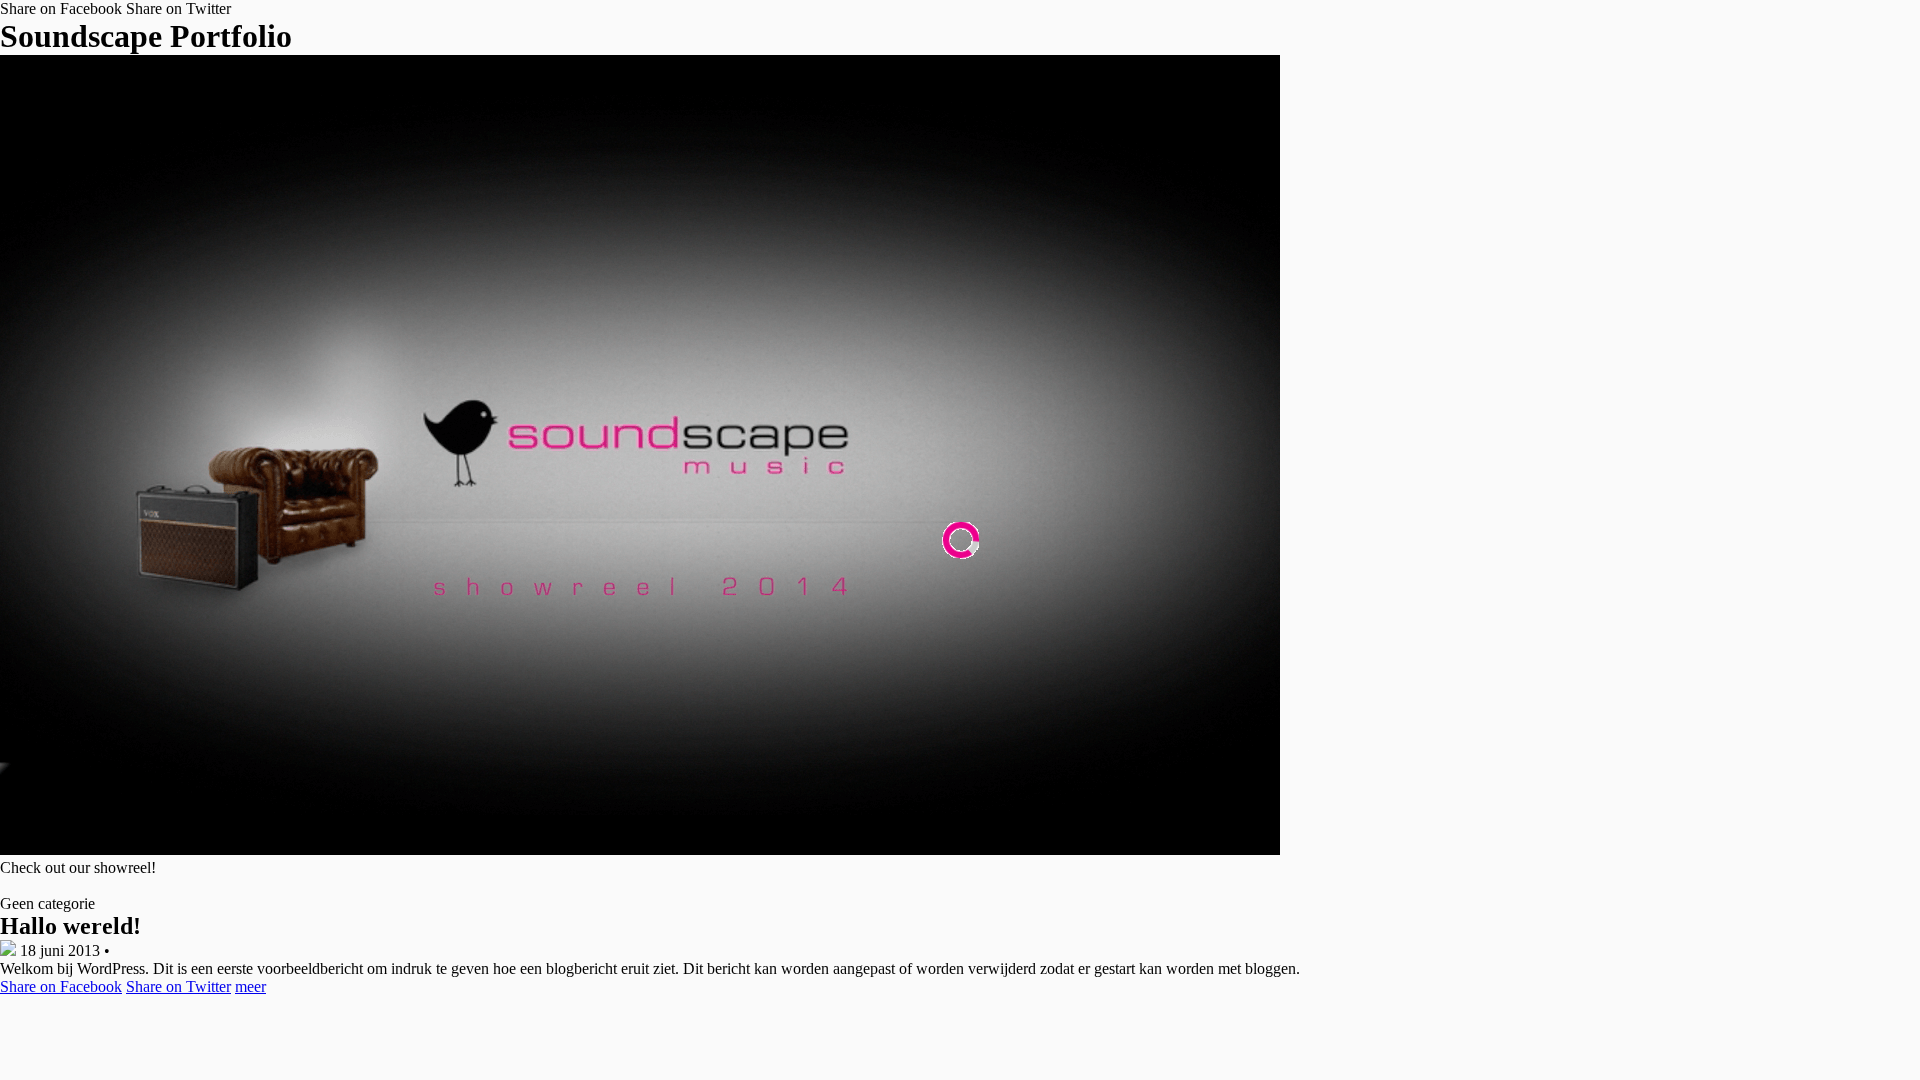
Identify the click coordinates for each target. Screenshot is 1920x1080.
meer (250, 986)
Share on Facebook (61, 8)
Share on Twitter (178, 8)
